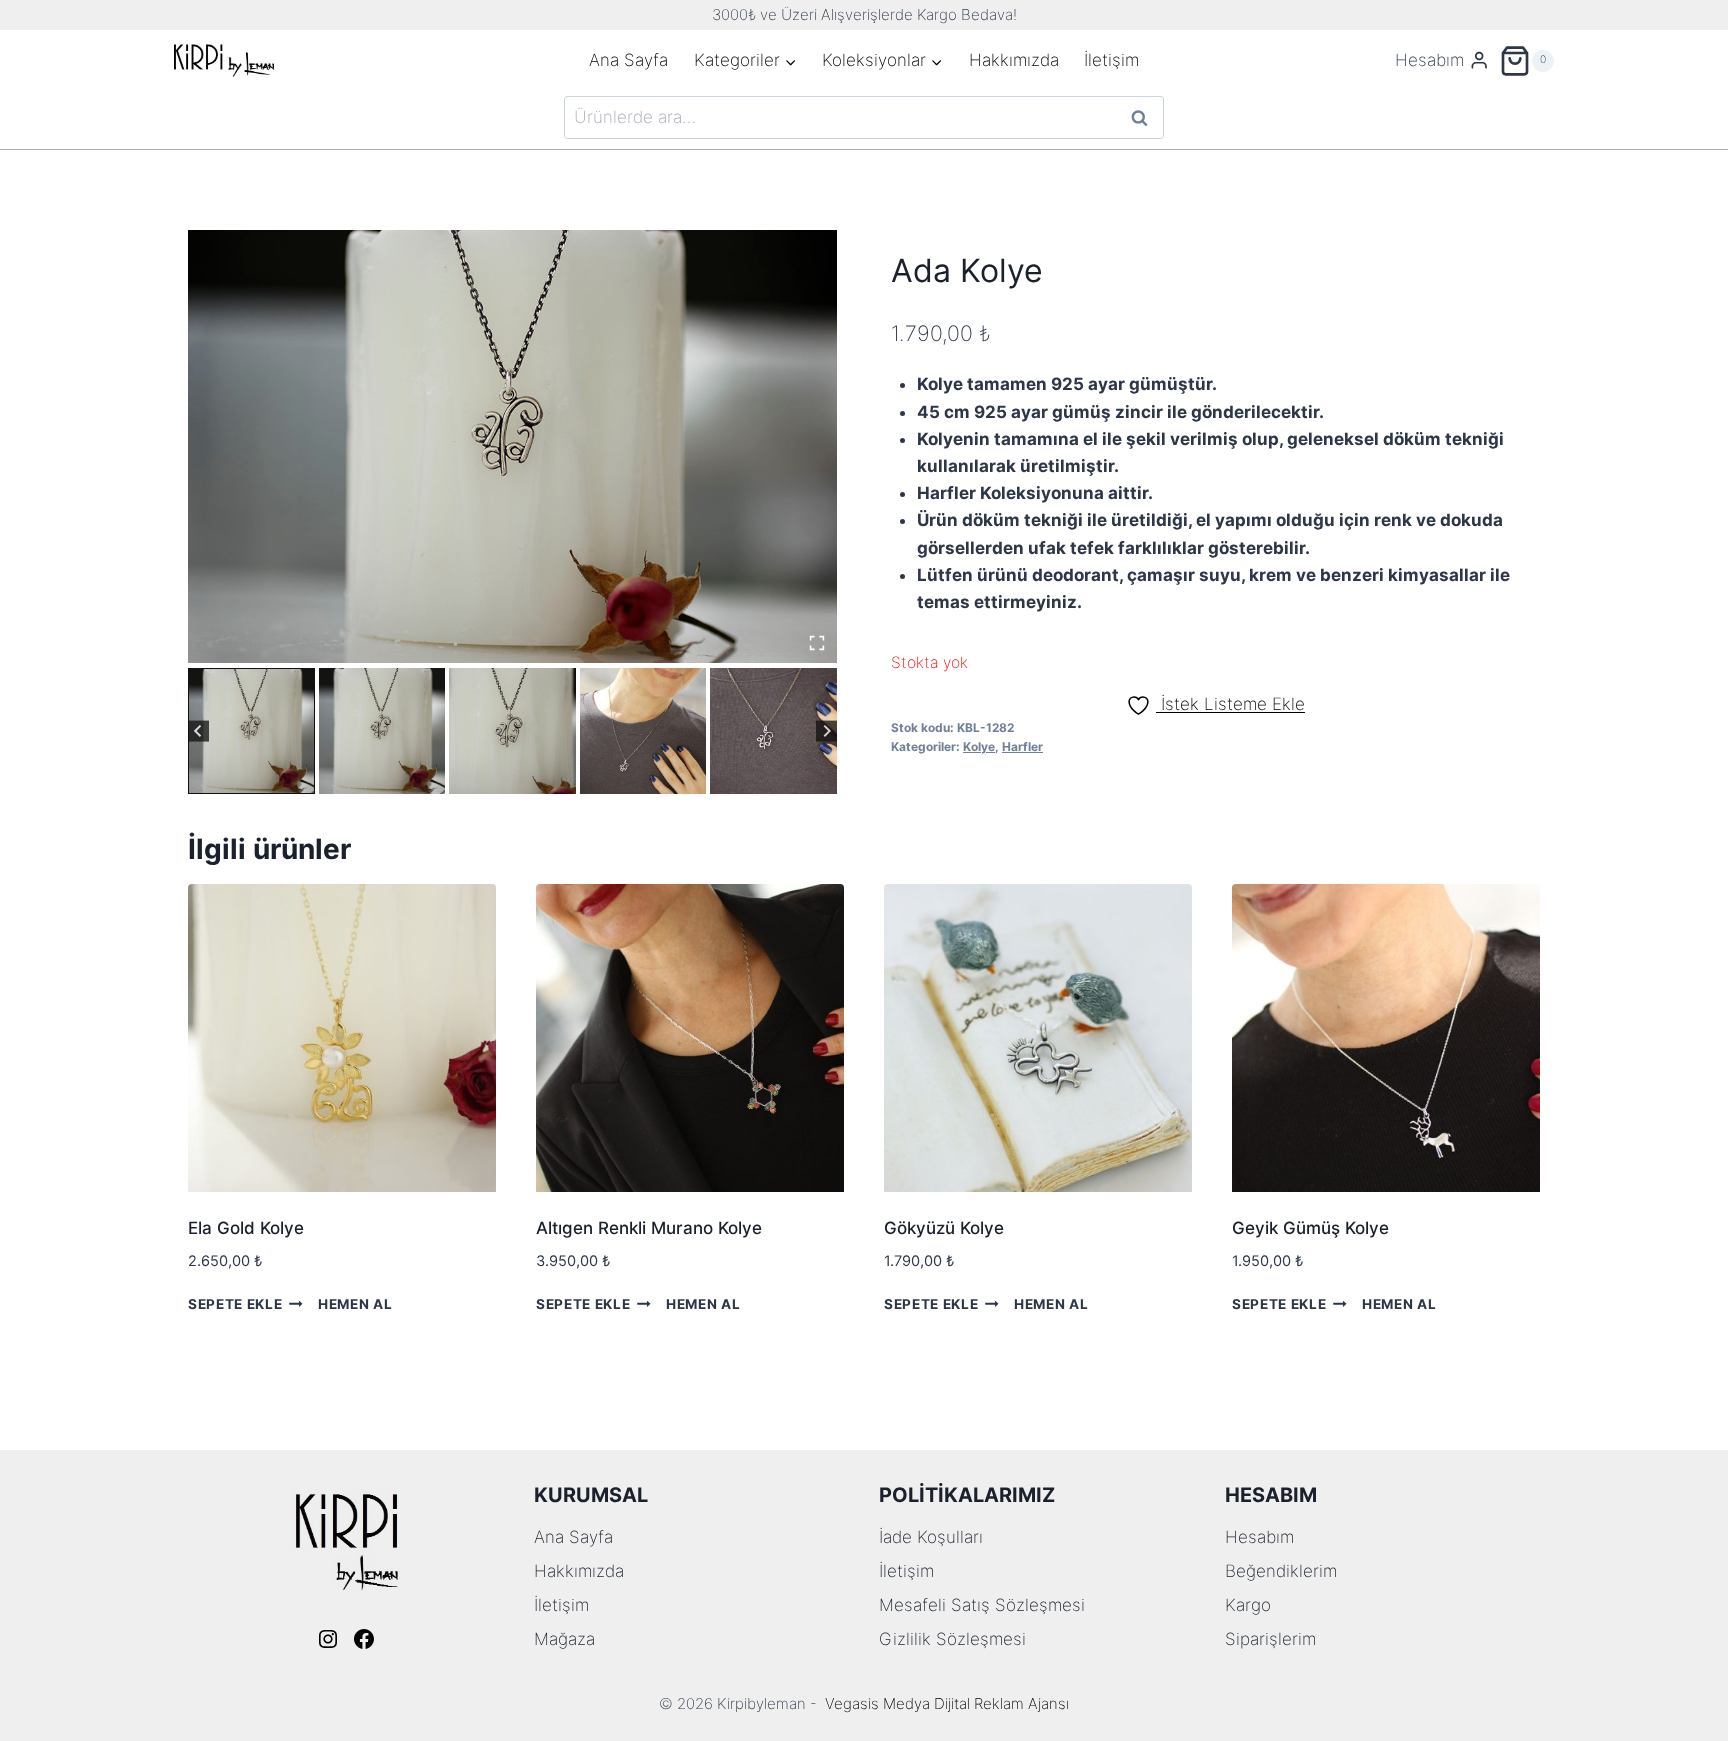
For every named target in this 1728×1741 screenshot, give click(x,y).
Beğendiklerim (1281, 1571)
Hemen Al (355, 1303)
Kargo (1248, 1605)
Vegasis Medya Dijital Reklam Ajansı (947, 1703)
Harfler (1022, 746)
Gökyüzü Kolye (944, 1228)
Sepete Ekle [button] (235, 1303)
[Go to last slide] (198, 731)
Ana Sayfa (628, 60)
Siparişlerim (1270, 1639)
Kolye (979, 746)
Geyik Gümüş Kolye (1310, 1228)
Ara (1140, 117)
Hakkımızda (1014, 60)
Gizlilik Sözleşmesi (952, 1639)
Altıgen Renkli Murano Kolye (649, 1228)
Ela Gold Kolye (246, 1228)
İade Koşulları (931, 1537)
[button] (251, 731)
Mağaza (564, 1639)
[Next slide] (826, 731)
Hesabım (1259, 1537)
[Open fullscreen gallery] (817, 643)
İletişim (1111, 60)
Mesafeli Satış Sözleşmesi (982, 1605)
